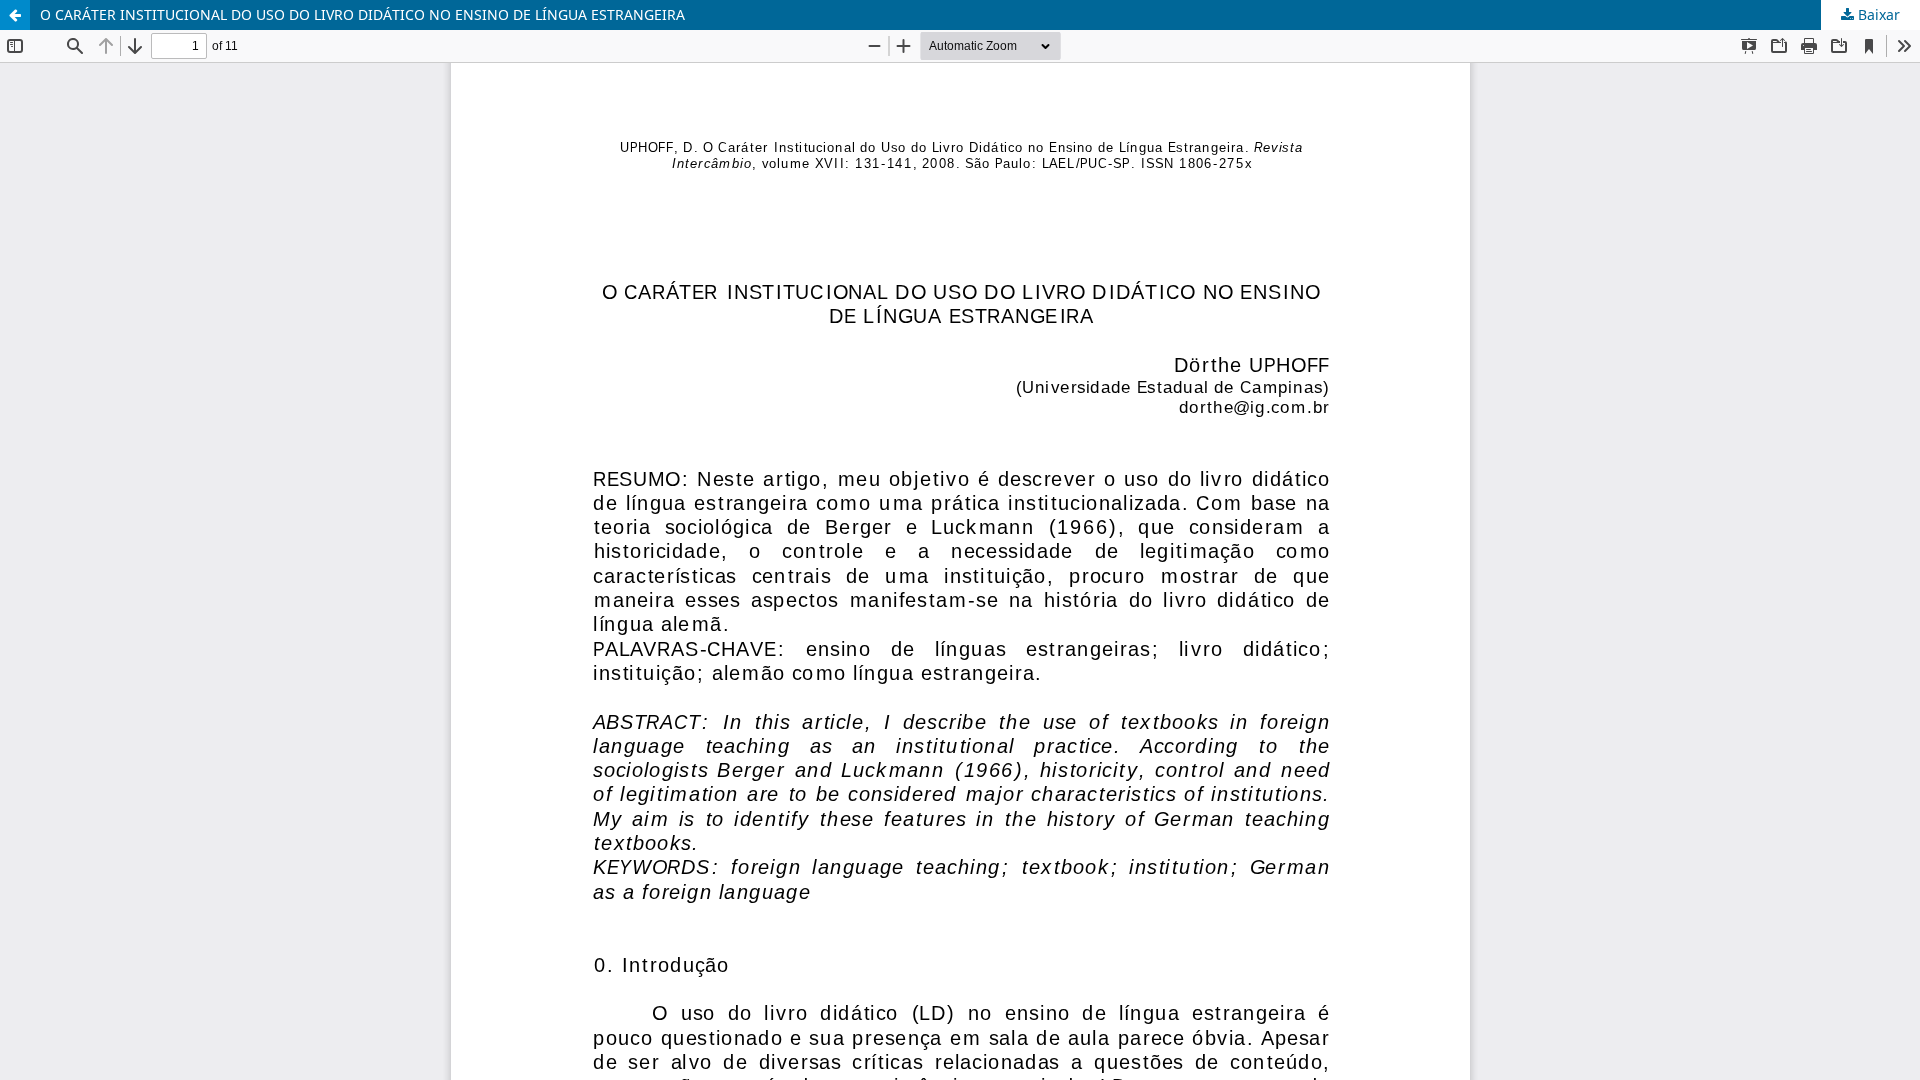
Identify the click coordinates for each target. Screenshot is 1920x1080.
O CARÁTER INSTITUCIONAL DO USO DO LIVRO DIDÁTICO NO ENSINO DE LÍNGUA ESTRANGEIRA (362, 14)
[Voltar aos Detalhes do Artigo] (15, 15)
